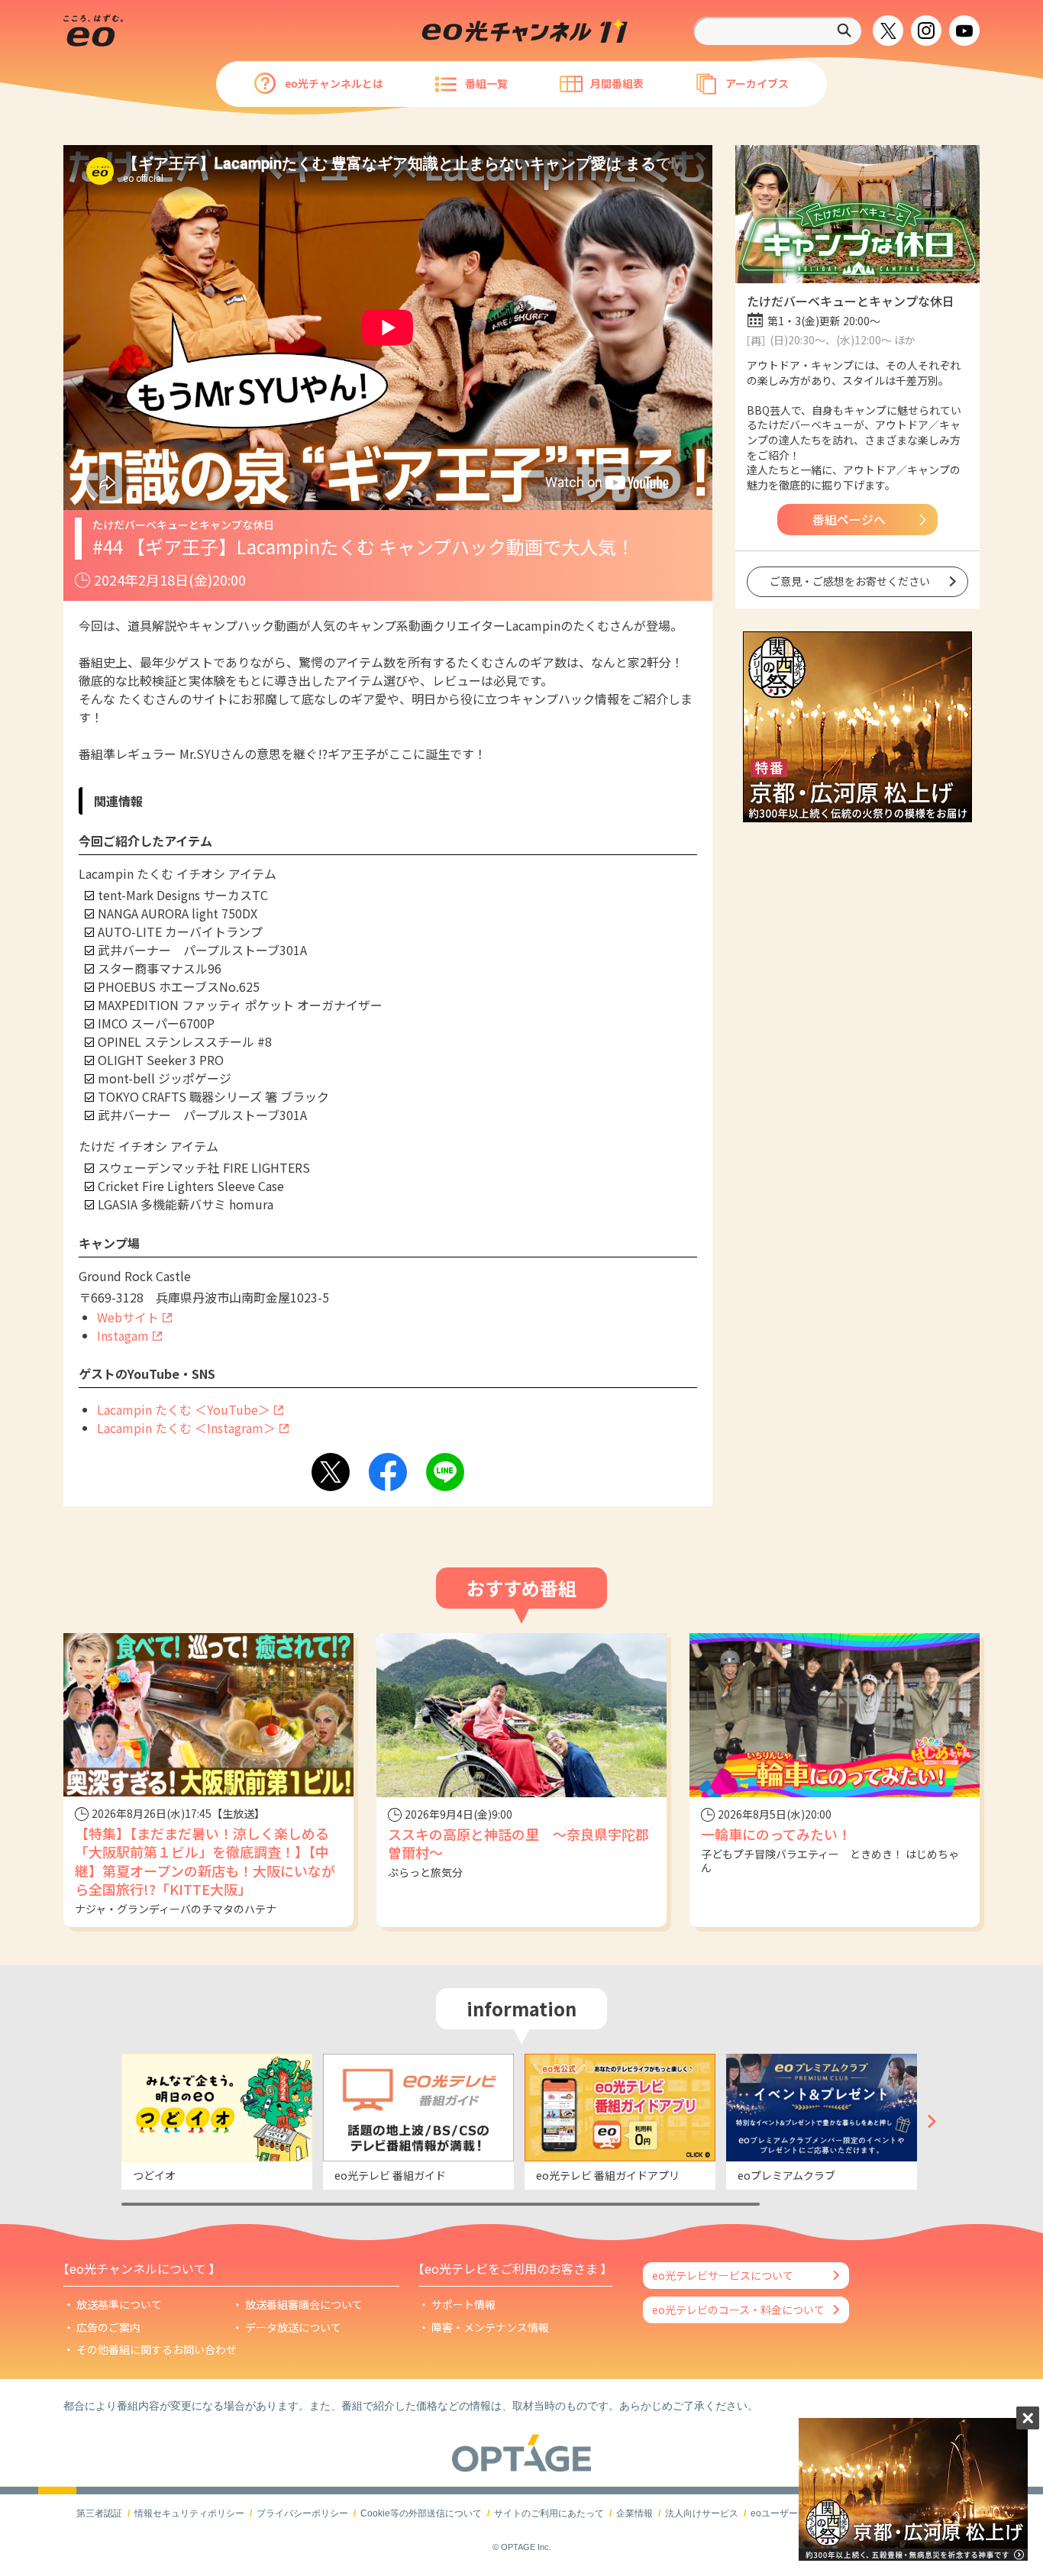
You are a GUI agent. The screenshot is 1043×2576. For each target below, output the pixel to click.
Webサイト (128, 1317)
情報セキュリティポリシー (189, 2513)
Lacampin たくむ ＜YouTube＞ (184, 1409)
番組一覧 (486, 83)
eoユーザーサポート (793, 2513)
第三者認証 (99, 2513)
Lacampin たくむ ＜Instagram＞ (186, 1428)
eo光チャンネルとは (334, 83)
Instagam (123, 1335)
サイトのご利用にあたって (549, 2513)
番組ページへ (849, 519)
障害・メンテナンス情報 (490, 2327)
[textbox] (777, 31)
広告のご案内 (108, 2327)
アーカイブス (757, 83)
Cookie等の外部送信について (421, 2513)
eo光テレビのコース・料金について (738, 2310)
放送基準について (119, 2304)
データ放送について (293, 2327)
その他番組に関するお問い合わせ (157, 2349)
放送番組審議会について (304, 2304)
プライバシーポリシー (302, 2513)
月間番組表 (617, 83)
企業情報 (635, 2513)
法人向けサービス (702, 2513)
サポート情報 (463, 2304)
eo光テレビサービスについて (723, 2275)
